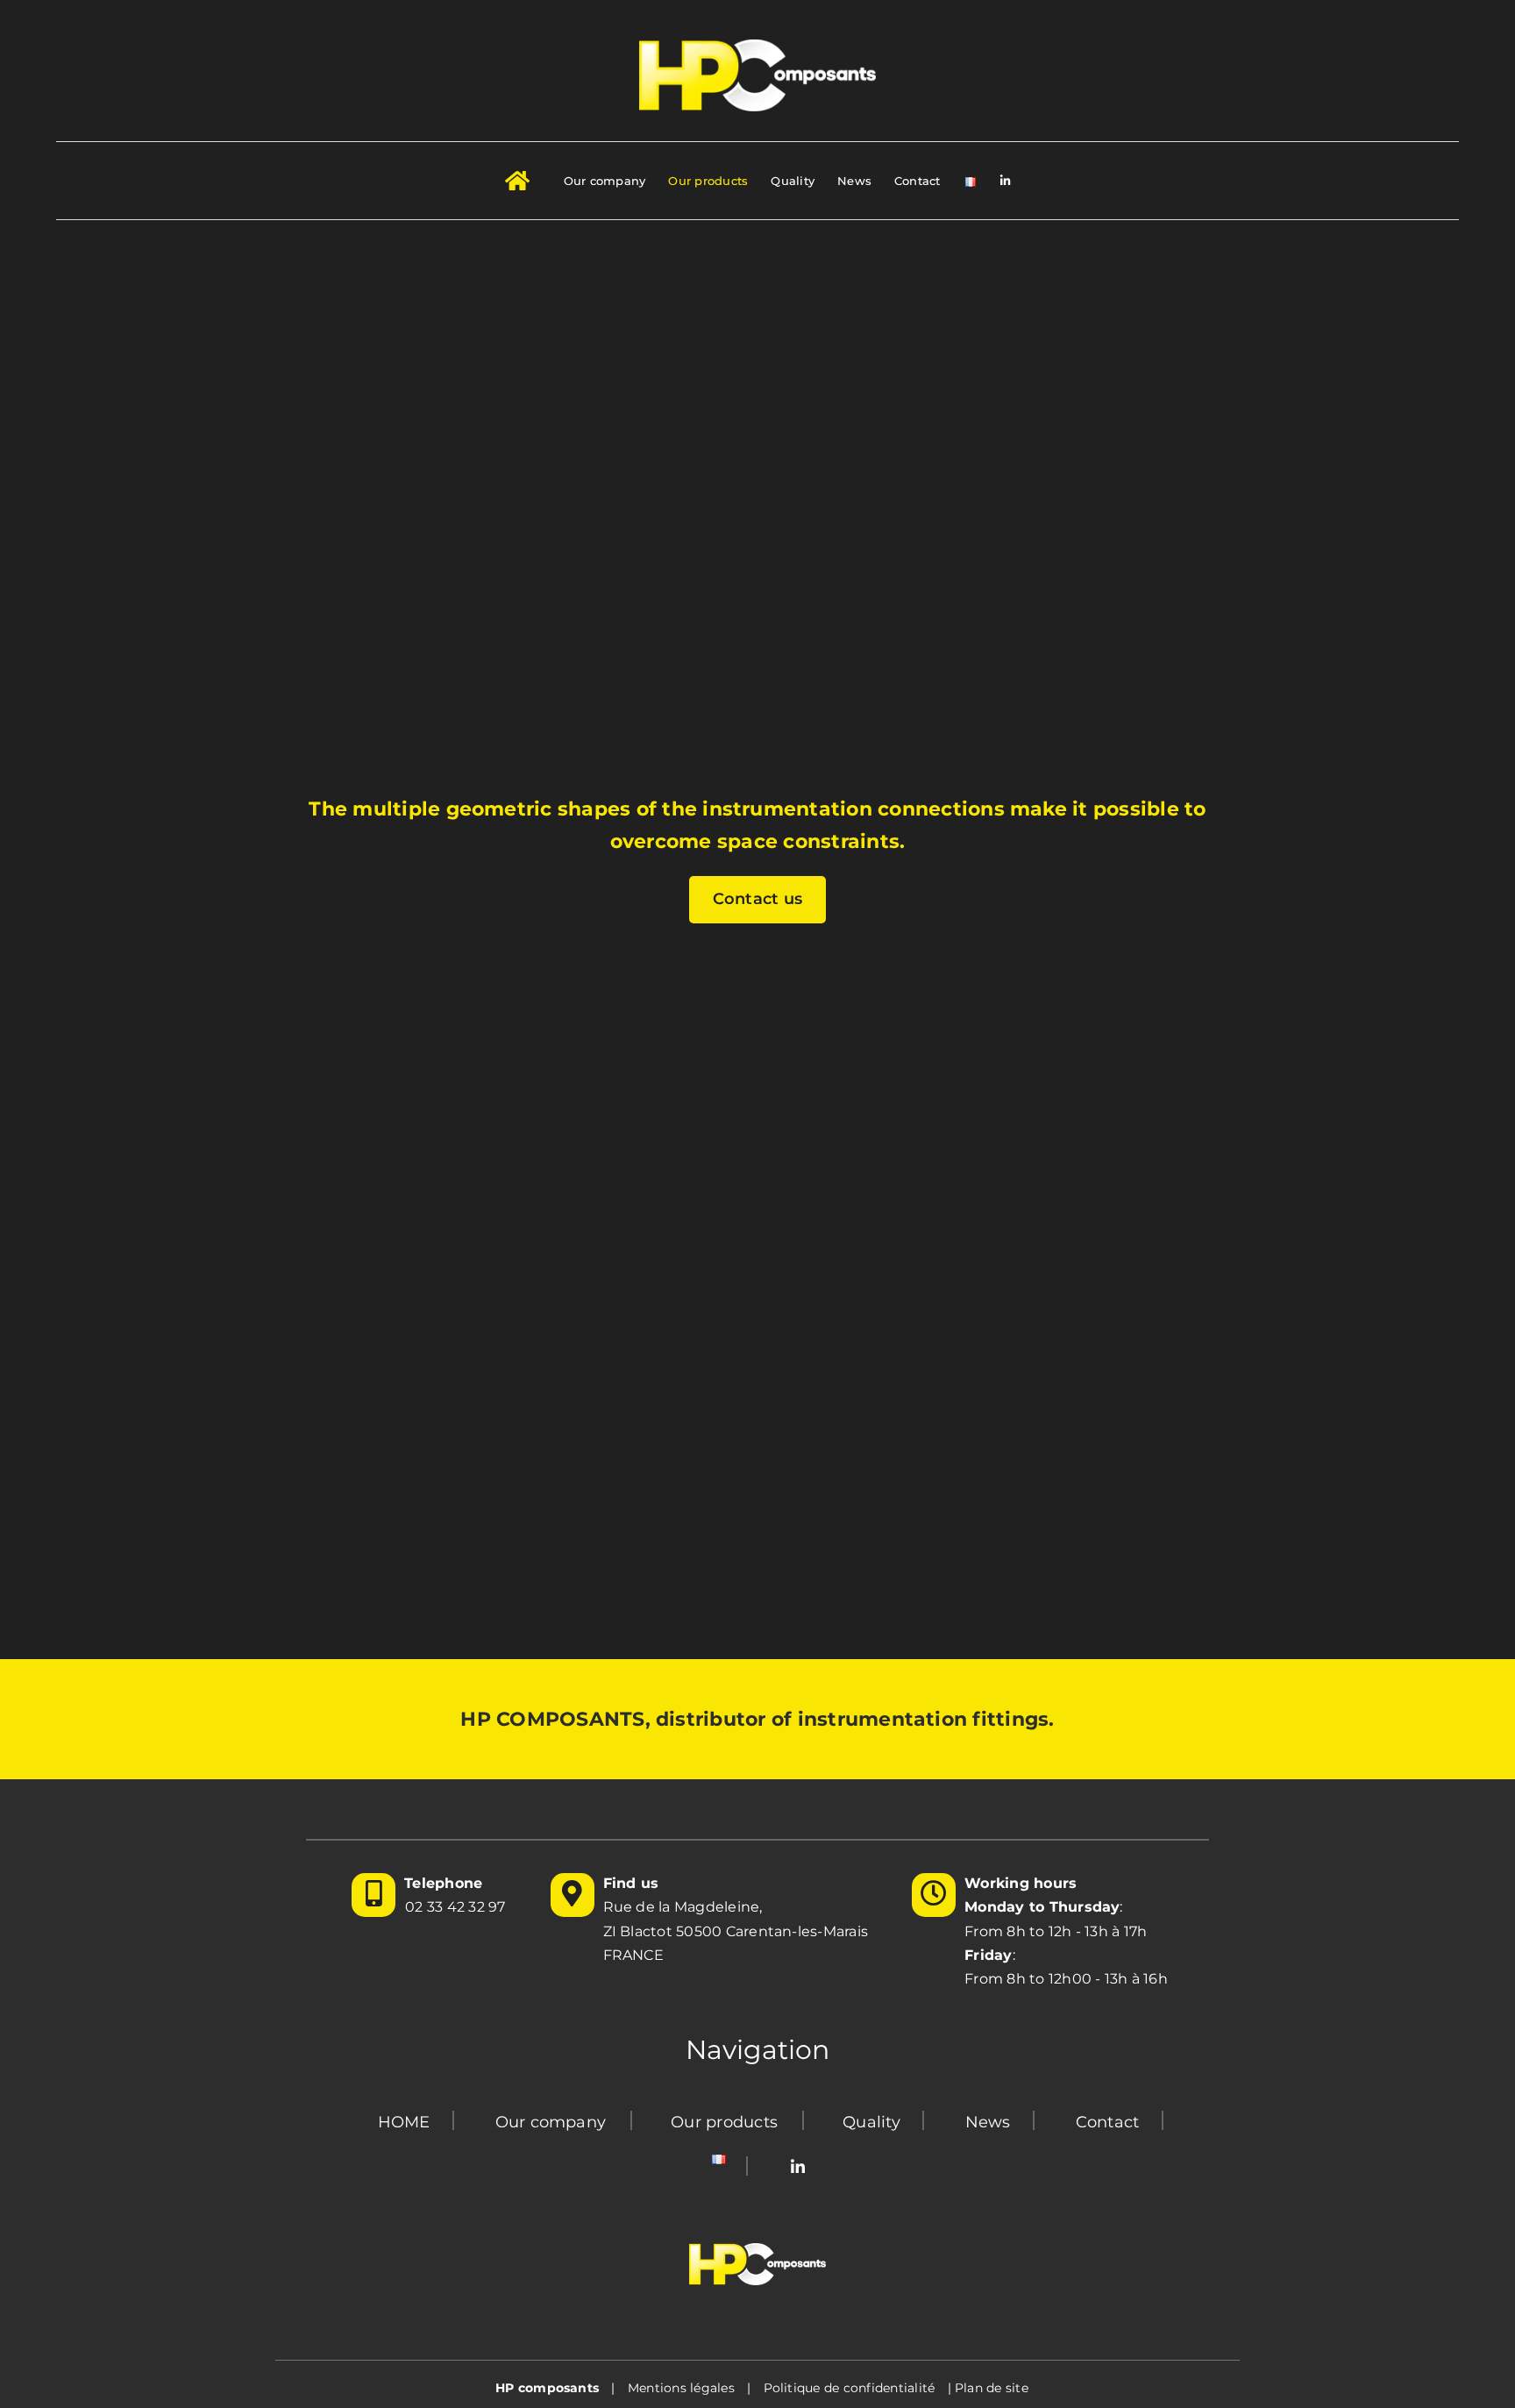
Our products (724, 2122)
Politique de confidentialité (850, 2388)
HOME (404, 2122)
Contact (1108, 2122)
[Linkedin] (798, 2168)
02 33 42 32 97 (455, 1907)
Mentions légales (681, 2388)
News (988, 2122)
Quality (871, 2122)
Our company (551, 2122)
